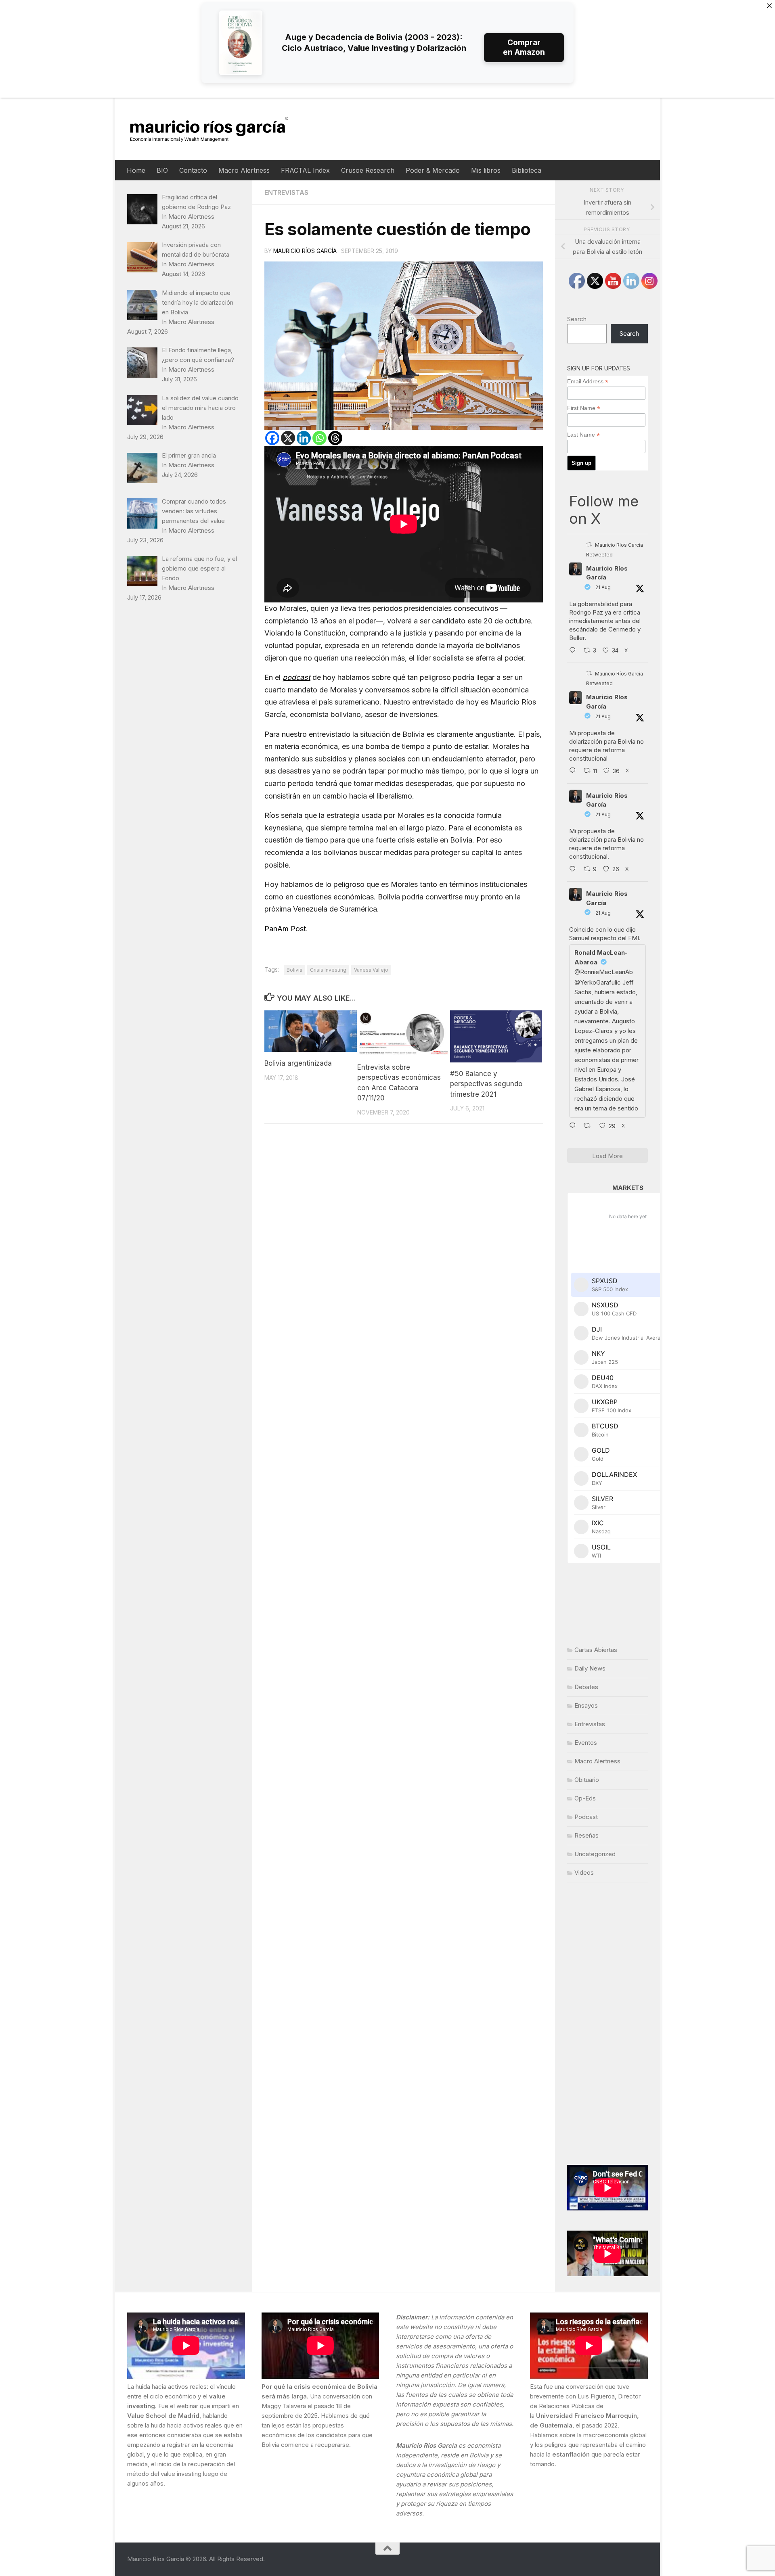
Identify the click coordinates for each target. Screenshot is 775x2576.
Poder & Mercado (433, 170)
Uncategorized (595, 1854)
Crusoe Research (368, 170)
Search (577, 319)
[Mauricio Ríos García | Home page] (217, 129)
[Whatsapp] (319, 438)
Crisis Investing (328, 970)
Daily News (590, 1668)
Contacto (193, 170)
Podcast (586, 1817)
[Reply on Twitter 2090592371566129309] (574, 651)
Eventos (586, 1743)
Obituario (587, 1780)
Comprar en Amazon (524, 47)
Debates (586, 1687)
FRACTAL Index (305, 170)
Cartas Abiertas (596, 1650)
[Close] (769, 6)
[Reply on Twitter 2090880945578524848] (574, 1127)
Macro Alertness (244, 170)
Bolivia (294, 970)
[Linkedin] (304, 438)
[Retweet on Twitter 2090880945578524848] (590, 1127)
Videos (584, 1872)
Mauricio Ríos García (305, 251)
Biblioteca (527, 170)
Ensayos (586, 1705)
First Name (584, 408)
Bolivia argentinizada (298, 1063)
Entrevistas (286, 192)
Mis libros (486, 170)
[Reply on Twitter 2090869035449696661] (574, 772)
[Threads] (335, 438)
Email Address (588, 382)
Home (136, 170)
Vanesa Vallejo (371, 970)
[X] (288, 438)
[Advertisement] (607, 2024)
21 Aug (603, 587)
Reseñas (586, 1835)
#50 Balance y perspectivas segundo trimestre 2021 (486, 1084)
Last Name (583, 435)
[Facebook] (272, 438)
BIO (162, 170)
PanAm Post (285, 929)
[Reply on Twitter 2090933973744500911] (574, 870)
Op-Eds (585, 1798)
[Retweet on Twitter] (589, 545)
